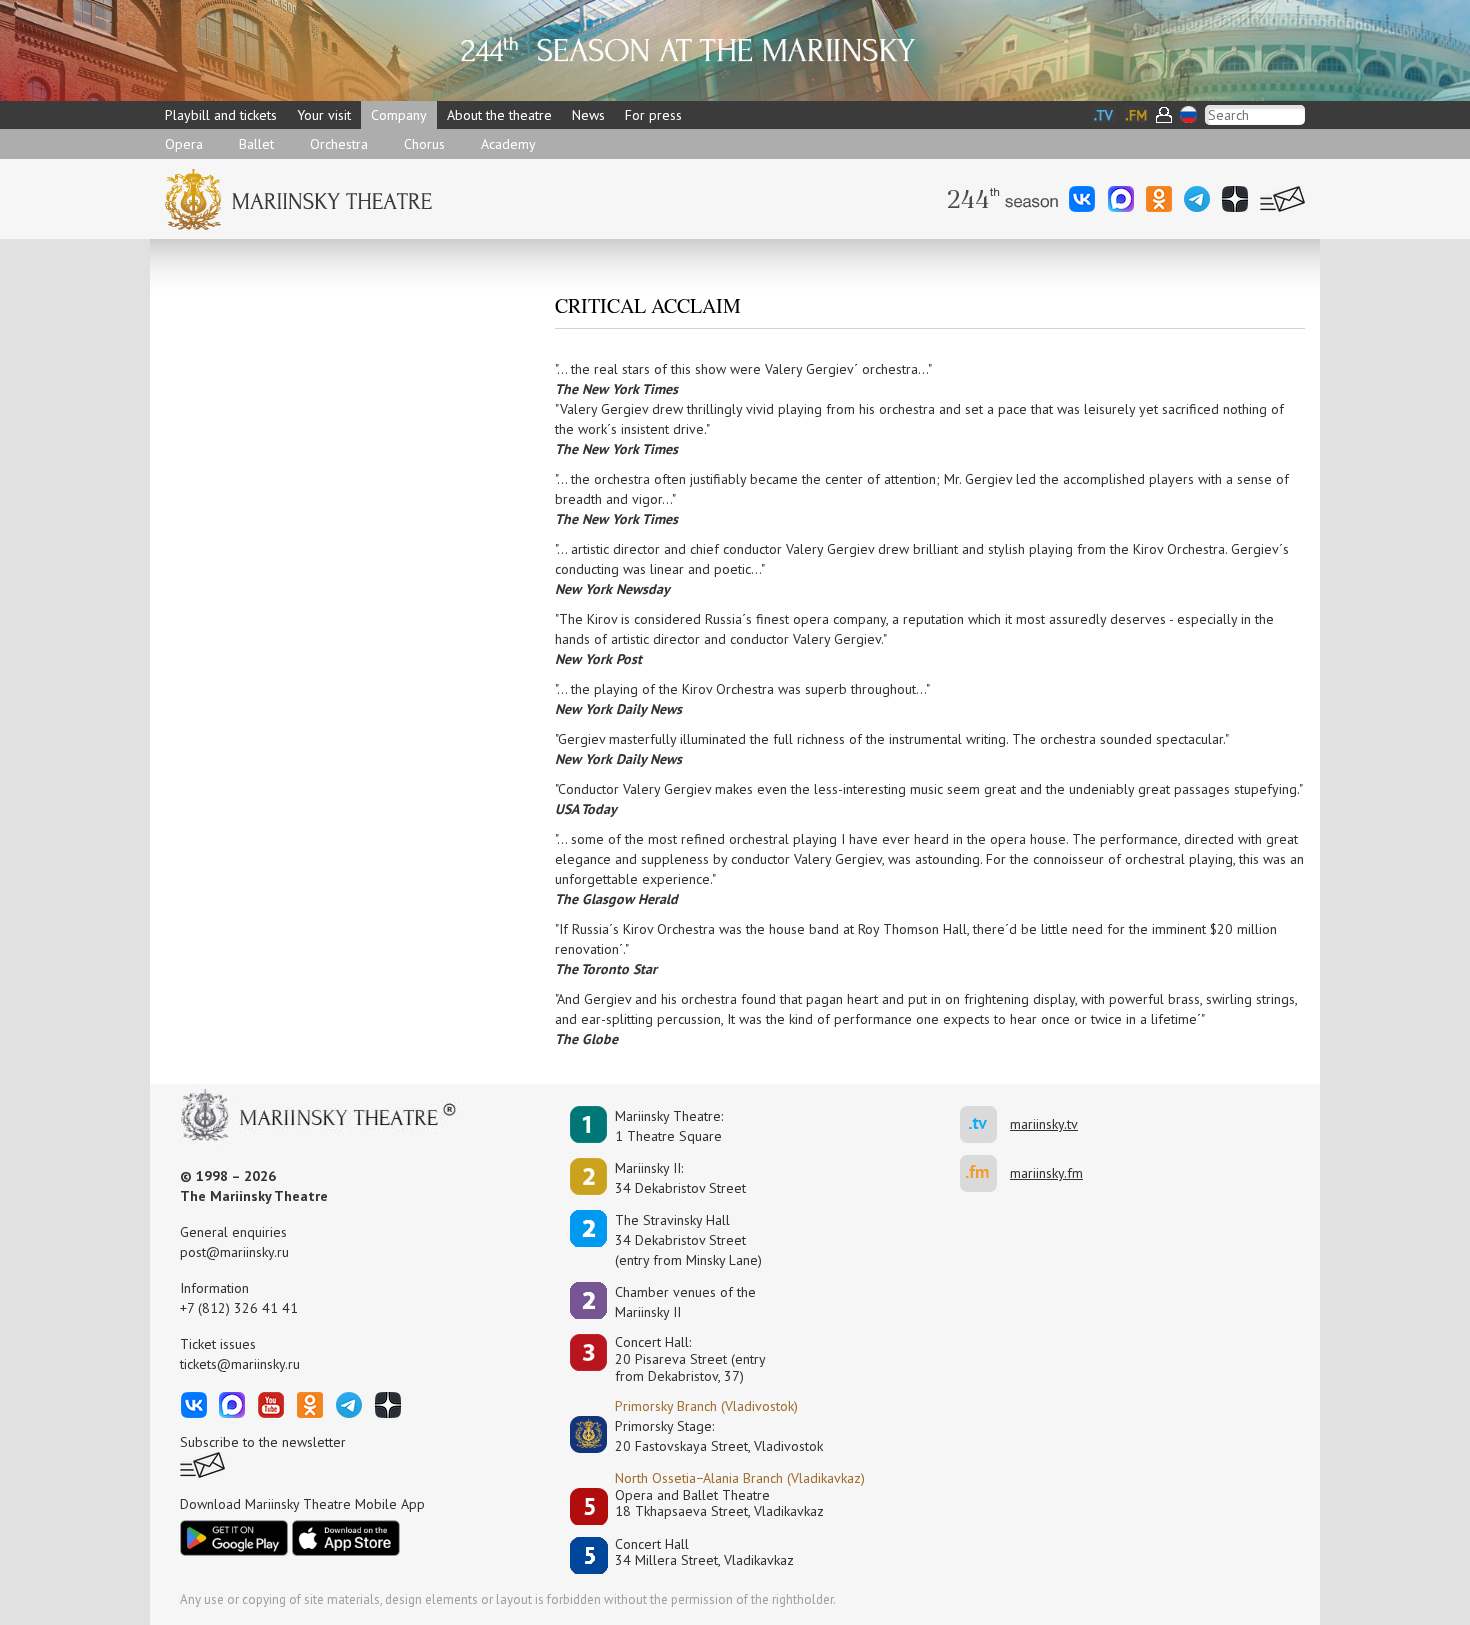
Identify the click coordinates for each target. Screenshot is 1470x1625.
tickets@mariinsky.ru (240, 1364)
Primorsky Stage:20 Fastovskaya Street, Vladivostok (705, 1436)
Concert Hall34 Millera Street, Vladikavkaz (704, 1552)
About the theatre (499, 115)
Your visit (324, 115)
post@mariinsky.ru (234, 1252)
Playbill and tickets (221, 115)
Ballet (256, 144)
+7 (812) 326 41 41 (239, 1308)
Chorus (424, 144)
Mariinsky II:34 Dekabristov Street (680, 1178)
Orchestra (339, 144)
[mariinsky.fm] (985, 1173)
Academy (508, 144)
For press (653, 115)
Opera (184, 144)
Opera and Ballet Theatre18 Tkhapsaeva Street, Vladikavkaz (719, 1503)
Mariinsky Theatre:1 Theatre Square (669, 1126)
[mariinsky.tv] (985, 1124)
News (588, 115)
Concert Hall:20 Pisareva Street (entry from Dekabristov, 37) (690, 1359)
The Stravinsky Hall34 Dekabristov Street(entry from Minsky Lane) (688, 1240)
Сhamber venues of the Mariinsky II (685, 1302)
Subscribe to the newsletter (263, 1442)
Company (399, 115)
